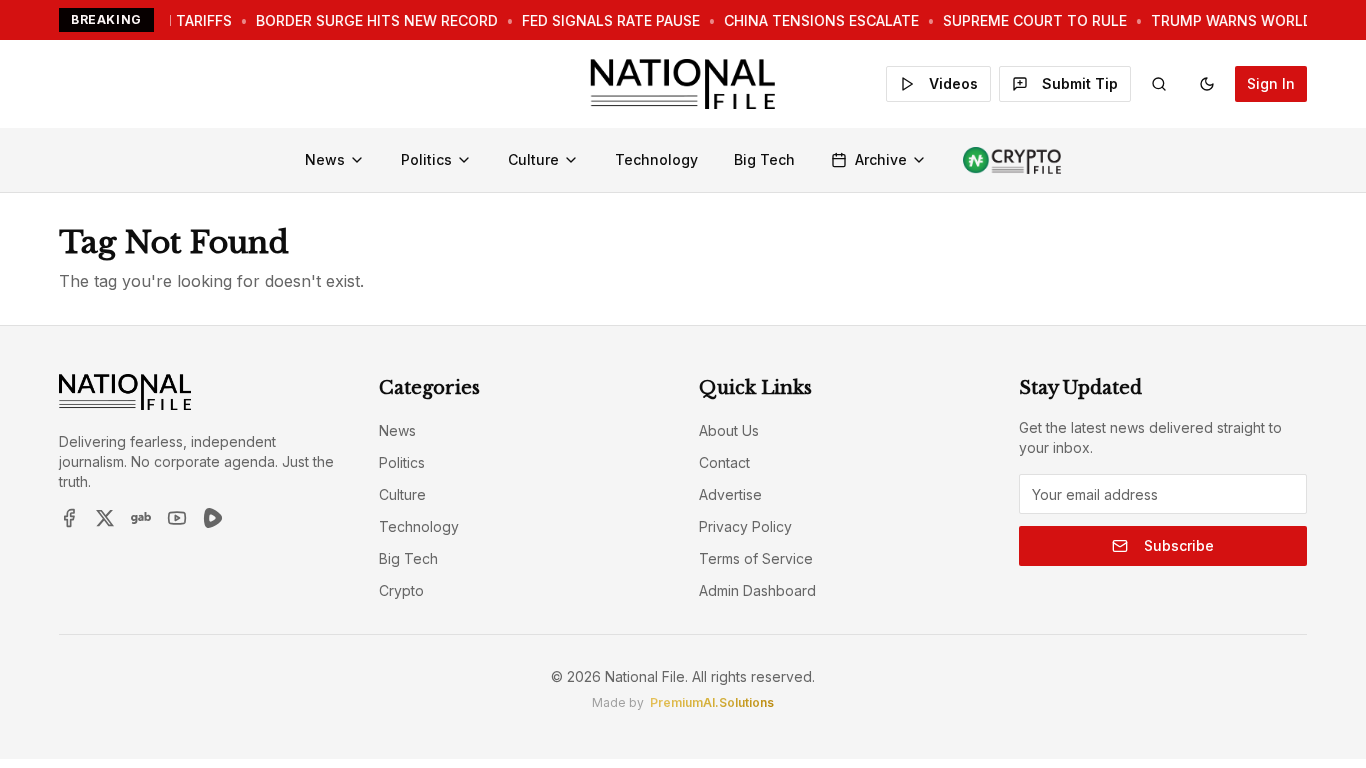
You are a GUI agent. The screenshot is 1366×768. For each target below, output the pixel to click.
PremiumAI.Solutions (712, 702)
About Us (729, 430)
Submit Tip (1080, 83)
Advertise (730, 494)
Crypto (401, 590)
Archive (881, 159)
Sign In (1271, 83)
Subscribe (1179, 545)
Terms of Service (756, 558)
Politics (426, 159)
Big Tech (764, 159)
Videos (953, 83)
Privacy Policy (745, 526)
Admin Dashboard (757, 590)
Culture (533, 159)
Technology (656, 159)
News (325, 159)
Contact (724, 462)
